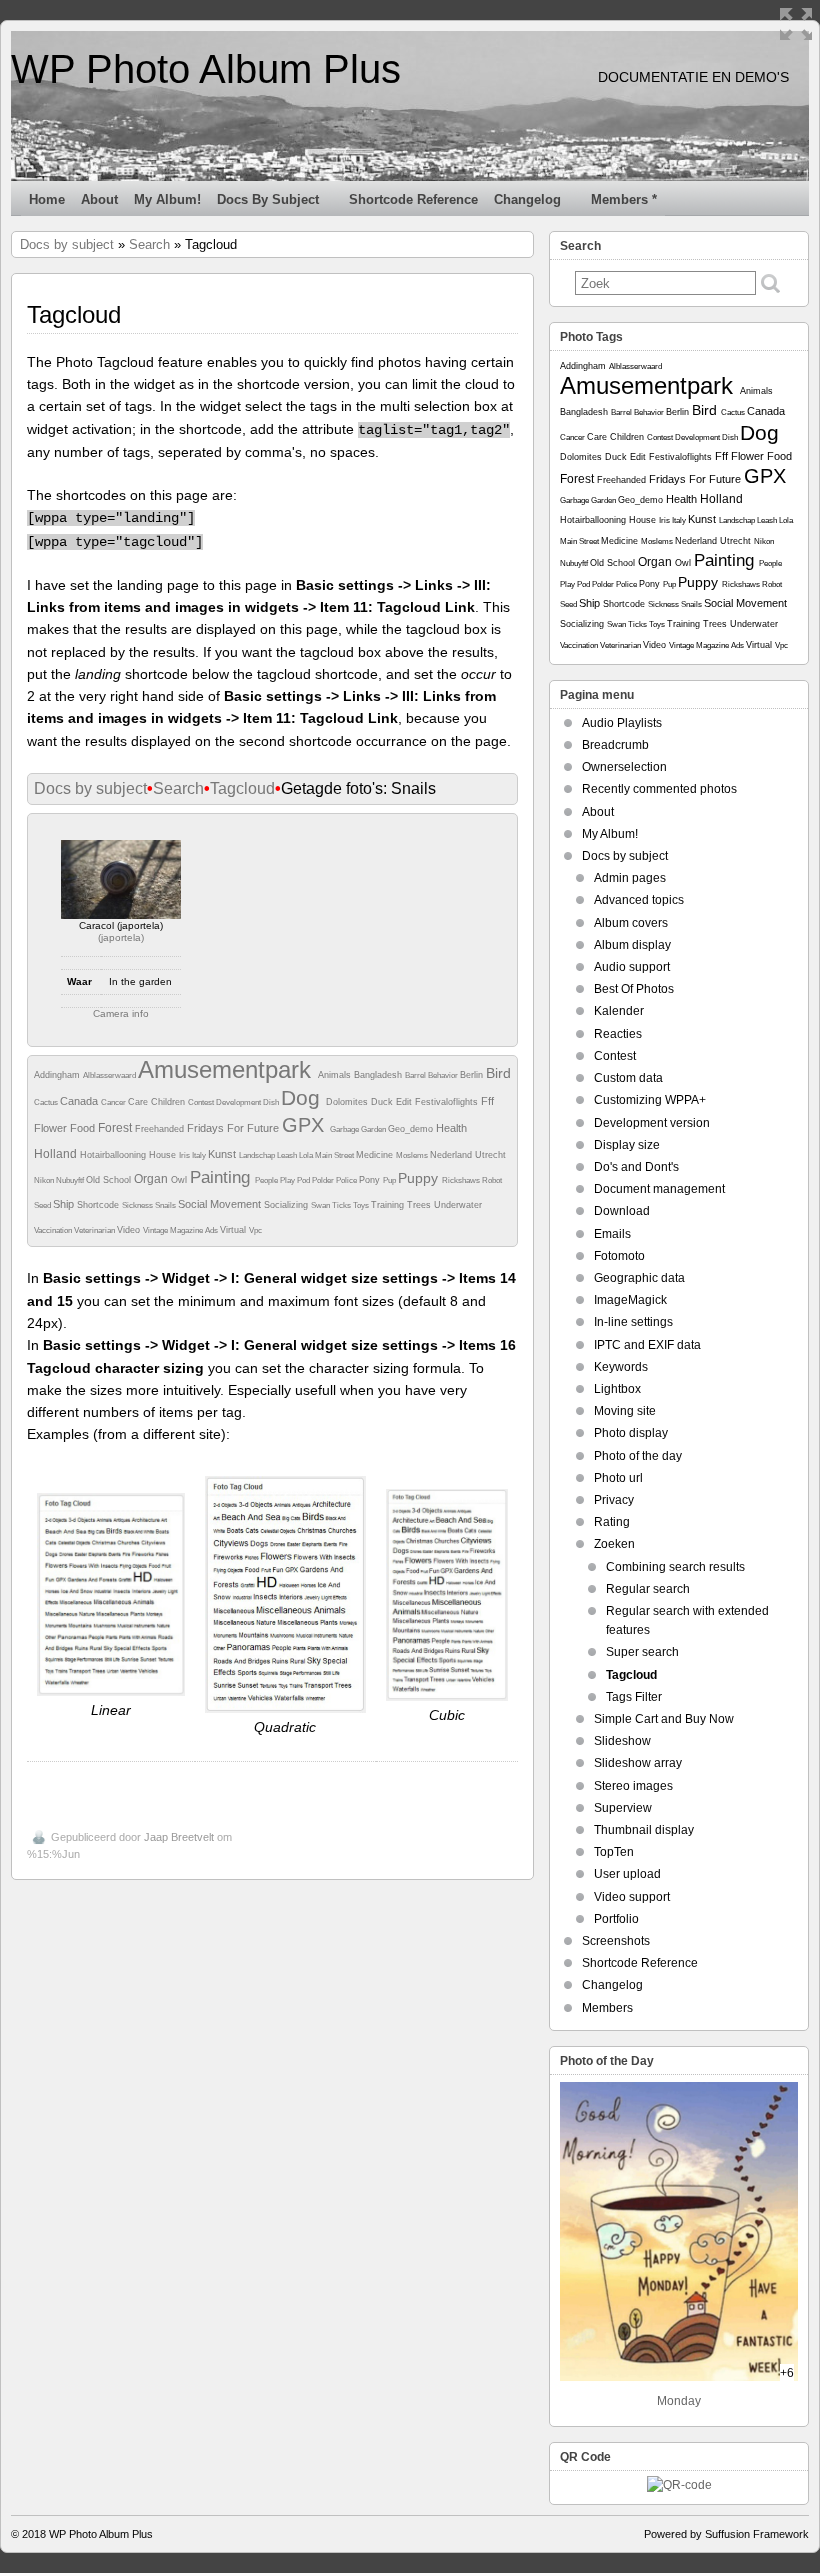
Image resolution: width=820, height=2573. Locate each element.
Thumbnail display (644, 1830)
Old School (110, 1180)
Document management (659, 1189)
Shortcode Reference (413, 199)
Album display (632, 945)
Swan (321, 1205)
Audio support (632, 967)
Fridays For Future (234, 1128)
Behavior (444, 1075)
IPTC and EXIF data (647, 1345)
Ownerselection (624, 767)
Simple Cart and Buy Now (664, 1719)
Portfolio (616, 1919)
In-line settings (633, 1322)
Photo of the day (638, 1456)
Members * (624, 199)
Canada (80, 1101)
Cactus (47, 1102)
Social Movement (221, 1204)
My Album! (167, 199)
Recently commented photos (659, 789)
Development (239, 1102)
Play (288, 1180)
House (164, 1155)
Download (622, 1211)
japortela (121, 937)
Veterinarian (95, 1230)
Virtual (234, 1230)
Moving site (625, 1411)
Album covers (631, 923)
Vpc (255, 1230)
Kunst (223, 1154)
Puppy (420, 1178)
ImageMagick (630, 1300)
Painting (222, 1177)
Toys (362, 1205)
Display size (627, 1145)
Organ (152, 1179)
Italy (200, 1155)
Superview (623, 1808)
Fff (487, 1101)
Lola (307, 1155)
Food (84, 1128)
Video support (632, 1897)
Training (389, 1205)
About (99, 199)
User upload (627, 1874)
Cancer (114, 1102)
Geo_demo (412, 1129)
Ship (65, 1204)
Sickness (138, 1205)
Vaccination (54, 1230)
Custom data (628, 1078)
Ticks (342, 1205)
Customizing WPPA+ (650, 1100)
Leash (288, 1155)
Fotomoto (619, 1256)
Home (47, 199)
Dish (272, 1102)
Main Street (335, 1155)
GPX (306, 1125)
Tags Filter (634, 1697)
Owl (180, 1180)
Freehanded (161, 1129)
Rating (612, 1522)
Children (169, 1102)
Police (347, 1180)
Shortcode (99, 1205)
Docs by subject (268, 199)
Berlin (473, 1075)
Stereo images (633, 1786)
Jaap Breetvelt (179, 1837)
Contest (202, 1102)
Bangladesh (379, 1075)
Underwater (458, 1205)
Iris (185, 1155)
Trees (420, 1205)
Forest (116, 1128)
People (267, 1180)
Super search (642, 1652)
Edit (405, 1102)
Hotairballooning (114, 1155)
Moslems (413, 1155)
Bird (498, 1073)
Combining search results (675, 1567)
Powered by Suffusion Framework (726, 2534)
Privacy (614, 1500)
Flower (52, 1128)
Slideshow (622, 1741)
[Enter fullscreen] (796, 24)
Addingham (58, 1075)
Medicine (376, 1155)
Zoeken (614, 1544)
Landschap (258, 1155)
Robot (492, 1180)
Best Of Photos (634, 989)
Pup (390, 1180)
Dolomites (348, 1102)
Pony (371, 1180)
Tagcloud (242, 788)
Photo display (631, 1433)
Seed (43, 1205)
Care (139, 1102)
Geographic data (639, 1278)
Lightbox (617, 1389)
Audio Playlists (622, 723)
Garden (374, 1129)
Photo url (618, 1478)
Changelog (527, 199)
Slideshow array (638, 1763)
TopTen (614, 1852)
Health (451, 1128)
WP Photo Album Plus (206, 69)
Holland (57, 1154)
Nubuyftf (71, 1180)
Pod (304, 1180)
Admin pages (630, 878)
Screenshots (616, 1941)
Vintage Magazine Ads (181, 1230)
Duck (383, 1102)
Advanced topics (639, 900)
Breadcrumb (615, 745)
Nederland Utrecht (468, 1155)
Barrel (416, 1075)
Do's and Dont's (636, 1167)
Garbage (345, 1129)
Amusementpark (228, 1069)
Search (149, 244)
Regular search (648, 1589)
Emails (612, 1234)
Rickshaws (462, 1180)
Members (607, 2008)
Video (130, 1230)
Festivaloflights (448, 1102)
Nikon (45, 1180)
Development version (652, 1123)
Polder (324, 1180)
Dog (303, 1097)
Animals (336, 1075)
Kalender (619, 1011)
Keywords (621, 1367)
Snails (166, 1205)
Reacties (618, 1034)
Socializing (287, 1205)
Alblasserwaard (110, 1075)
